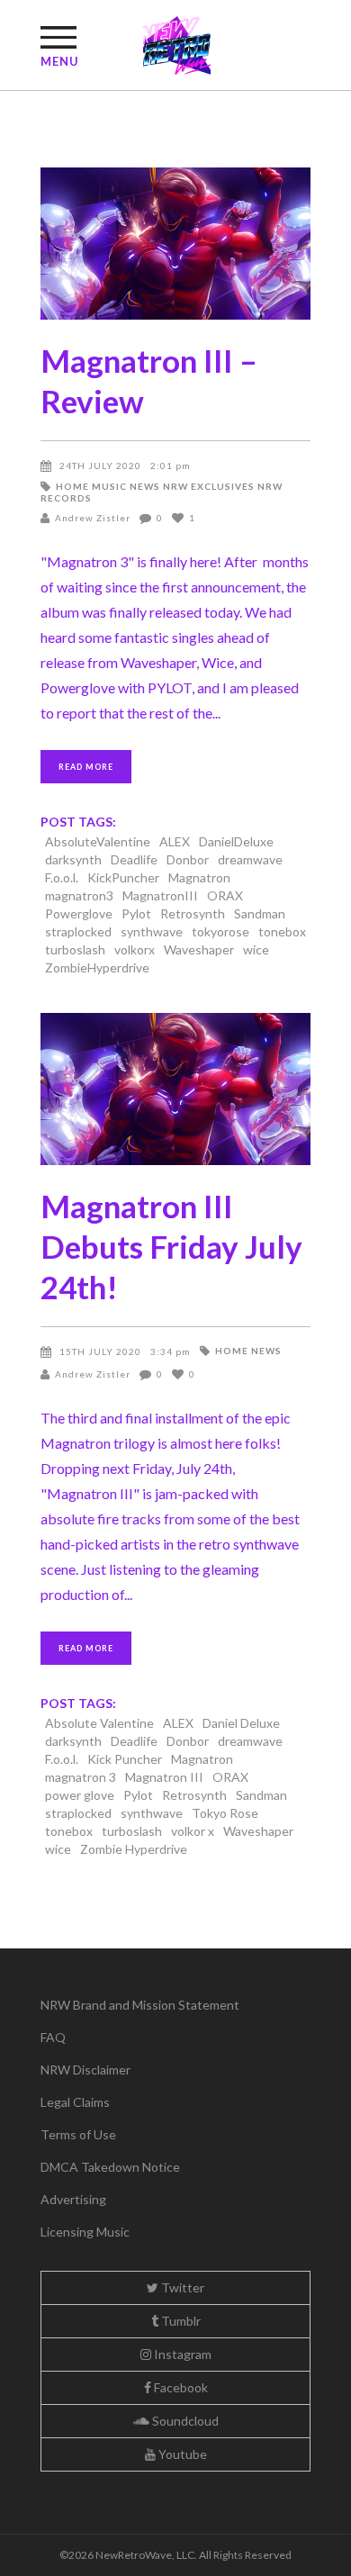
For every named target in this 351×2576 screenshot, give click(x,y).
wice (256, 949)
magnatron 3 (81, 1777)
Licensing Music (85, 2232)
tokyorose (220, 931)
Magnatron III (164, 1777)
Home (72, 486)
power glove (80, 1795)
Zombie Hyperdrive (134, 1849)
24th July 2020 (100, 465)
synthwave (152, 931)
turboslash (75, 949)
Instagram (181, 2354)
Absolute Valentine (99, 1723)
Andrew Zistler (93, 518)
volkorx (135, 949)
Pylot (136, 913)
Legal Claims (75, 2102)
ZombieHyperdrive (97, 967)
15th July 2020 (100, 1351)
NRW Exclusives (209, 486)
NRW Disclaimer (85, 2070)
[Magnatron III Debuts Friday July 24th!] (175, 1089)
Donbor (188, 859)
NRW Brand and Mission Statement (140, 2005)
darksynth (73, 859)
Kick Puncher (125, 1759)
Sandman (260, 913)
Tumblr (180, 2321)
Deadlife (134, 859)
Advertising (73, 2199)
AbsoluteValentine (98, 841)
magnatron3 (79, 895)
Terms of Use (78, 2134)
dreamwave (250, 859)
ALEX (175, 841)
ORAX (225, 895)
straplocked (78, 931)
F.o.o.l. (62, 877)
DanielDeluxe (236, 841)
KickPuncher (123, 877)
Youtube (181, 2454)
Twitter (181, 2287)
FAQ (53, 2037)
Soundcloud (184, 2421)
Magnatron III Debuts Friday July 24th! (171, 1246)
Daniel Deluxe (241, 1723)
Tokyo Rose (225, 1813)
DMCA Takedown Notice (110, 2167)
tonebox (282, 931)
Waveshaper (199, 949)
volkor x (193, 1831)
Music (109, 486)
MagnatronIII (160, 895)
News (145, 486)
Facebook (180, 2387)
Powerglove (79, 913)
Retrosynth (193, 913)
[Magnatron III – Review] (175, 244)
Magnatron (199, 877)
